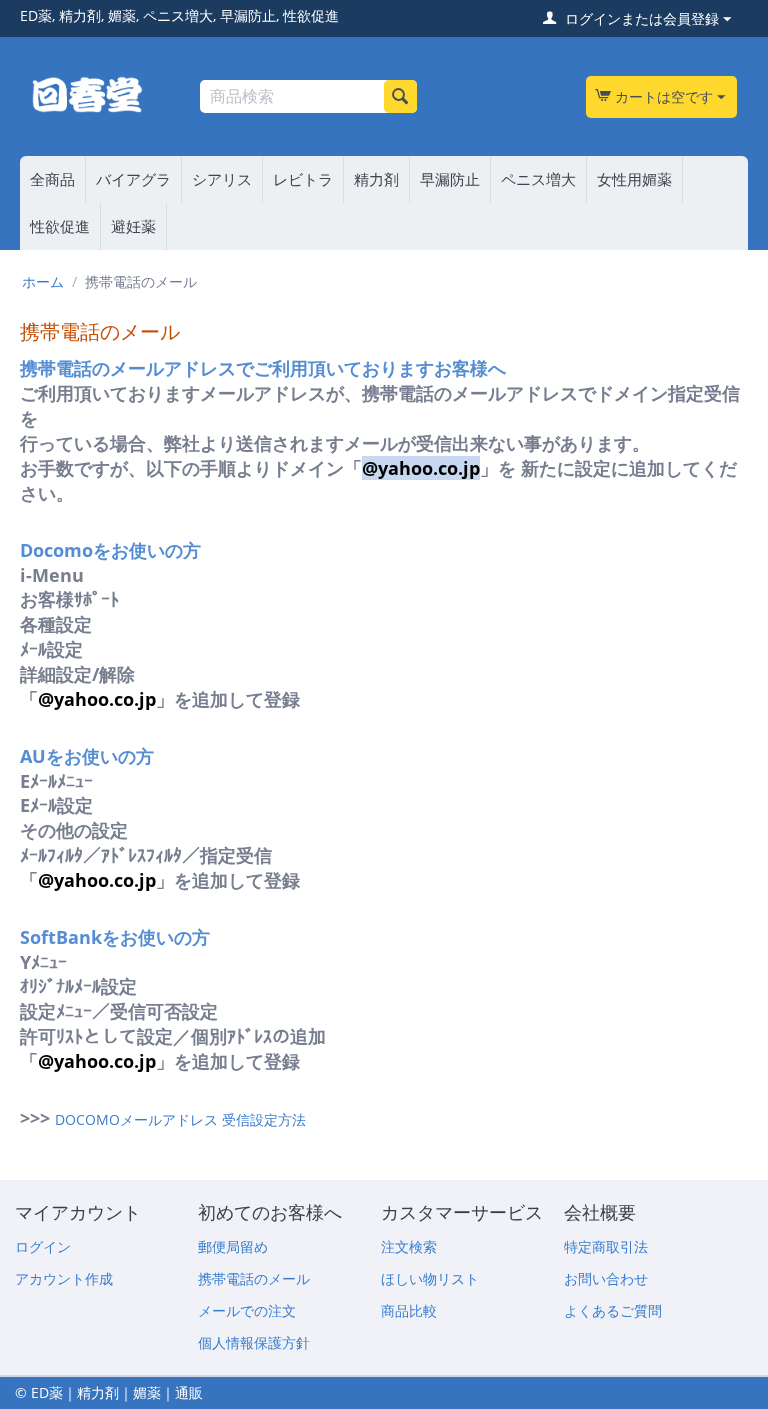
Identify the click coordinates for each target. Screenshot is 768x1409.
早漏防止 (450, 179)
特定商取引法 (606, 1246)
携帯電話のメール (254, 1278)
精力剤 (376, 179)
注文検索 (409, 1246)
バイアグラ (133, 179)
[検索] (400, 96)
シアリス (222, 179)
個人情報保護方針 (254, 1342)
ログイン (43, 1246)
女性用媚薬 (634, 179)
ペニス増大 (538, 179)
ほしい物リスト (430, 1278)
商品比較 (409, 1310)
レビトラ (303, 179)
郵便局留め (233, 1246)
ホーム (43, 281)
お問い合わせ (606, 1278)
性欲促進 (60, 226)
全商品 (52, 179)
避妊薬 (133, 226)
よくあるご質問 (613, 1310)
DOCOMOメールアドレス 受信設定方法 (180, 1119)
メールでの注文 (247, 1310)
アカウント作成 (64, 1278)
